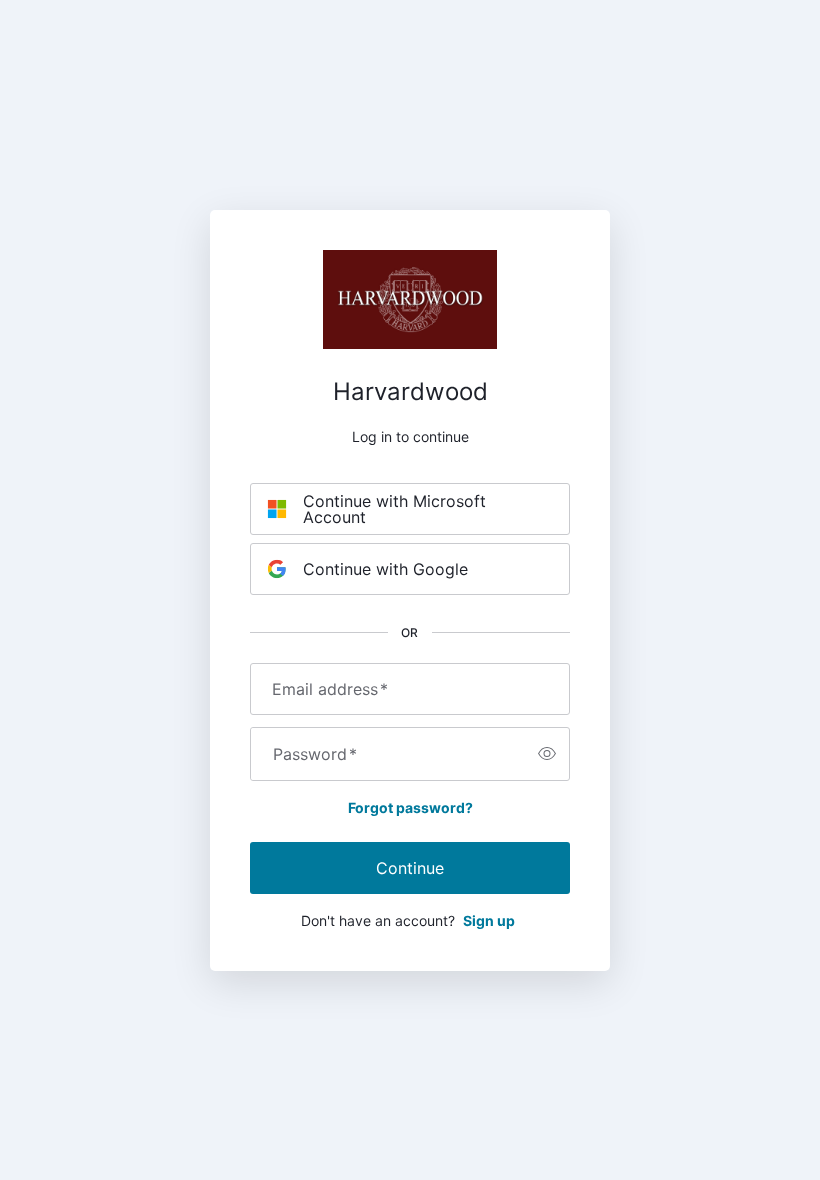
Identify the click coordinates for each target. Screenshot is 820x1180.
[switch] (547, 754)
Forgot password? (410, 807)
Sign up (489, 920)
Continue (410, 868)
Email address (330, 689)
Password (315, 754)
